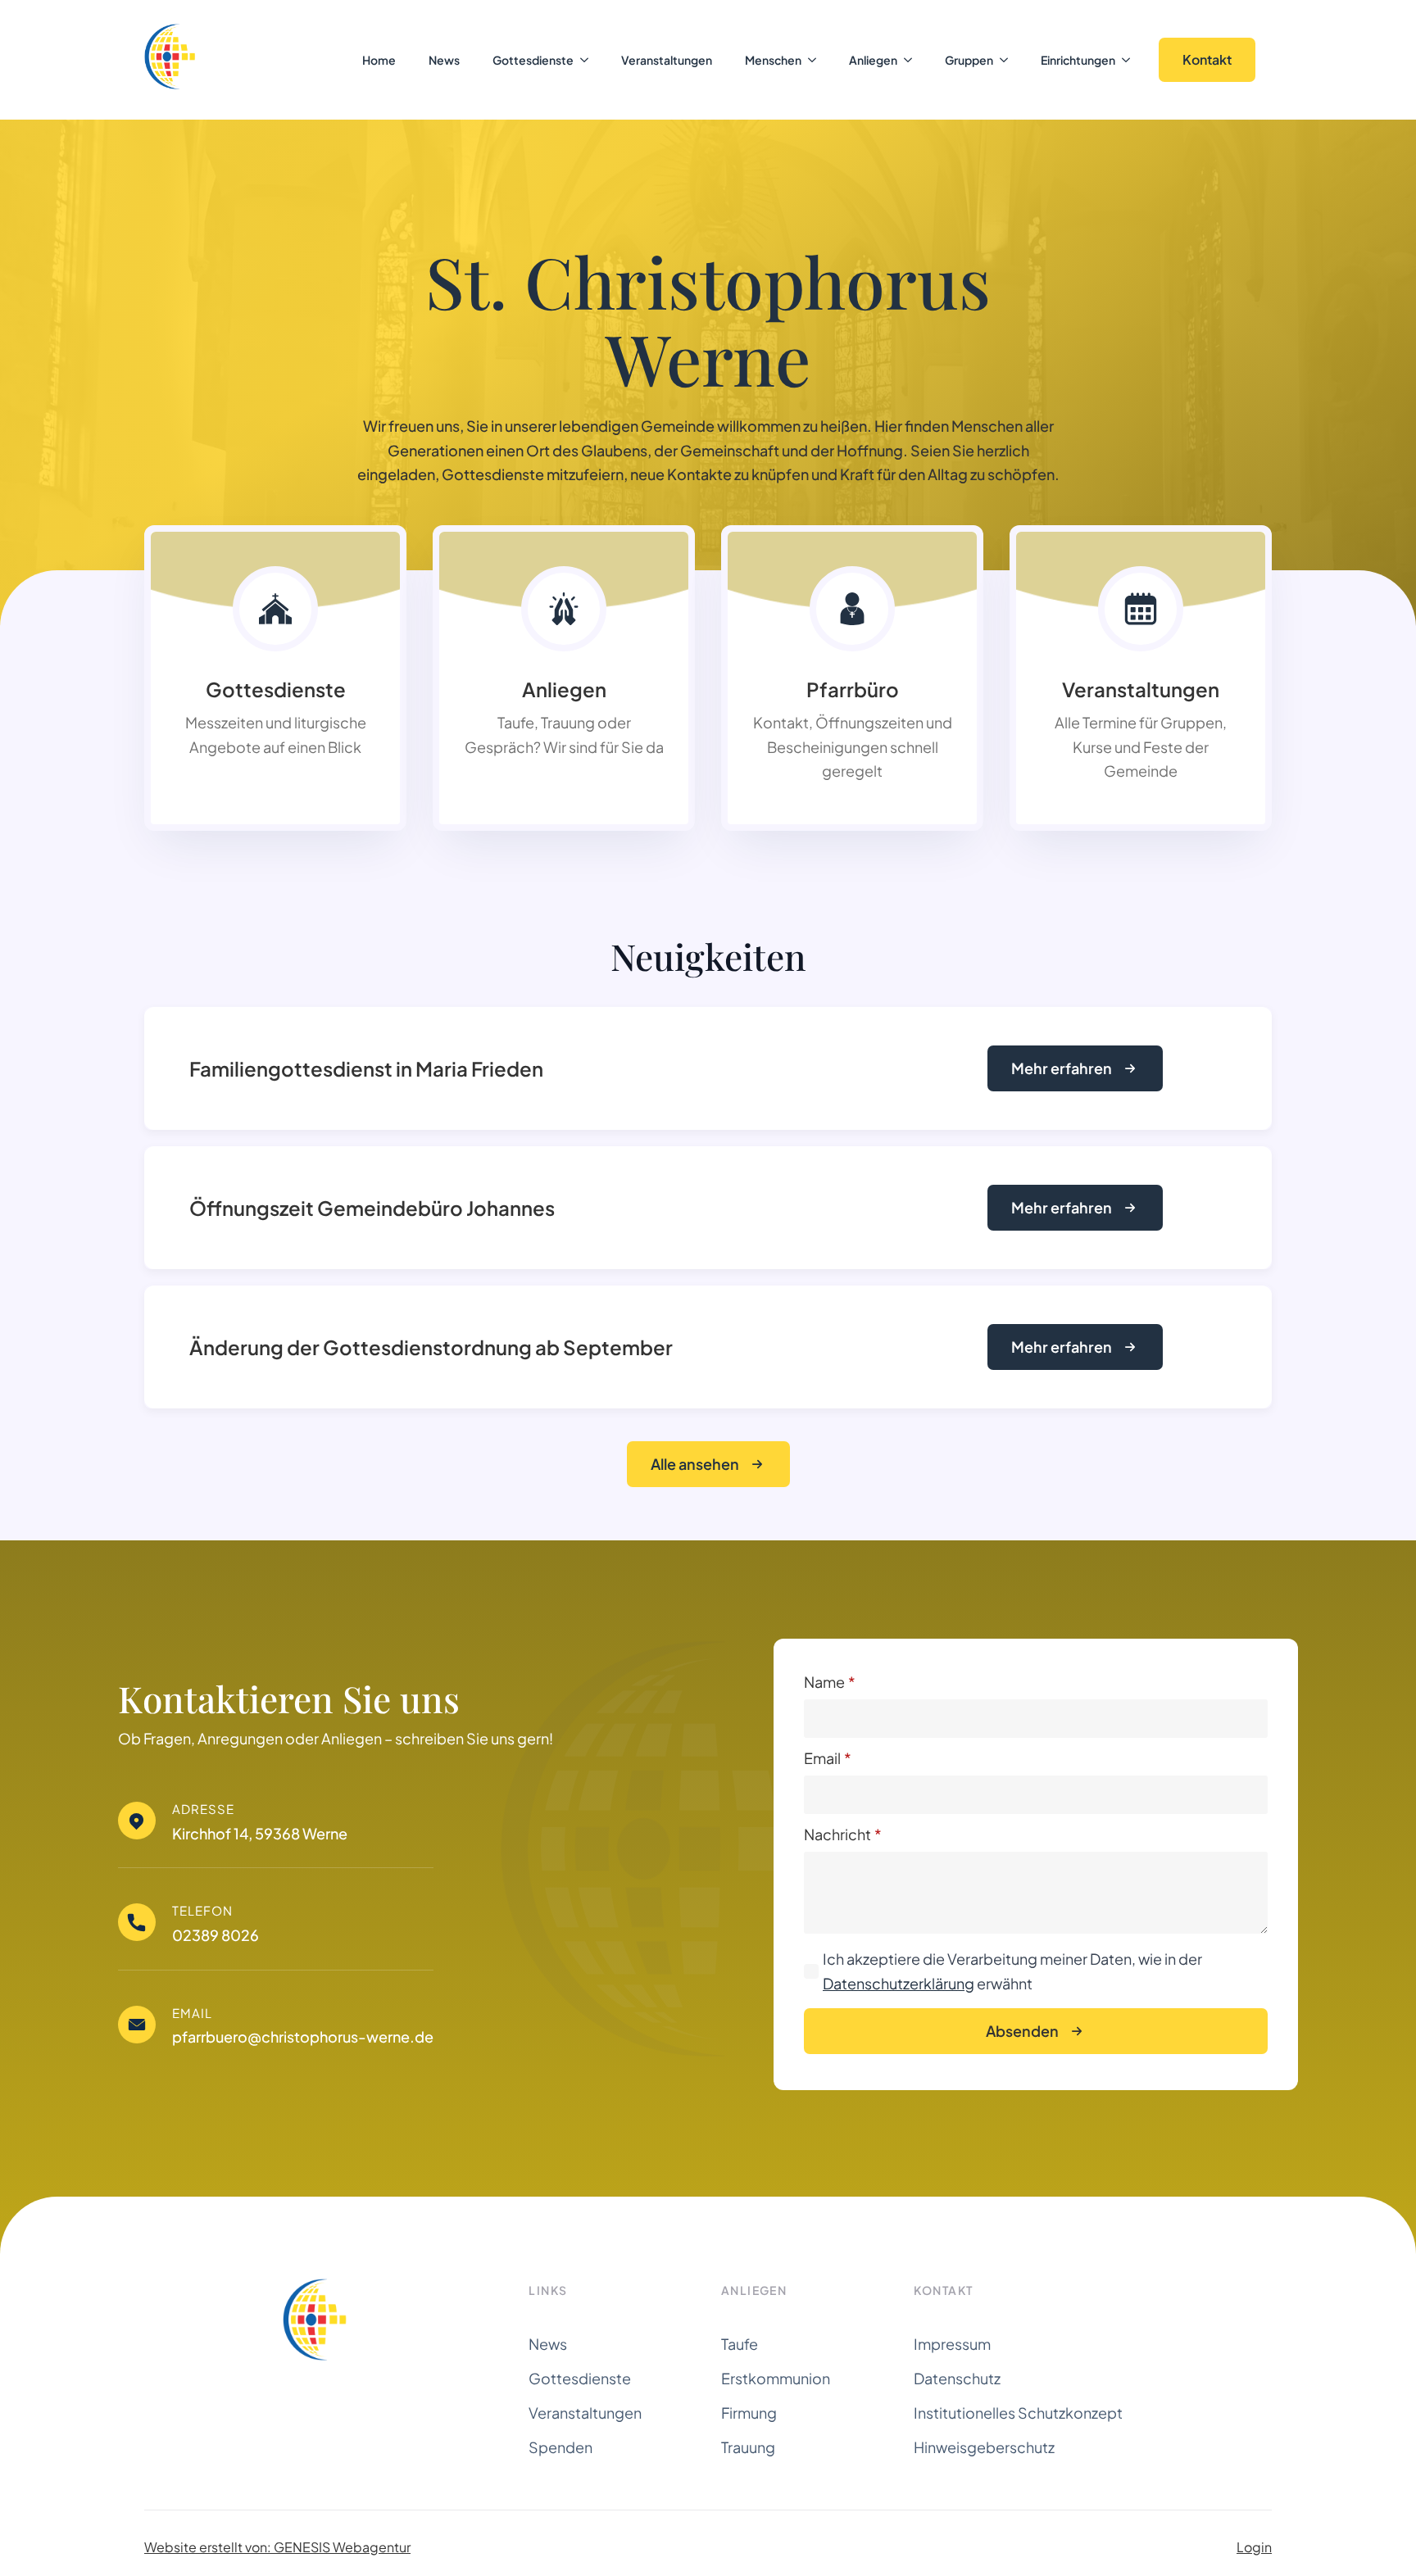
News (444, 60)
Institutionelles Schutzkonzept (1018, 2413)
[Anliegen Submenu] (913, 60)
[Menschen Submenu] (817, 60)
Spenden (560, 2447)
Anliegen (873, 60)
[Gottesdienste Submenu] (589, 60)
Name (830, 1682)
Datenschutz (957, 2378)
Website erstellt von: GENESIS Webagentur (277, 2547)
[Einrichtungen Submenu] (1131, 60)
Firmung (749, 2413)
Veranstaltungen (667, 60)
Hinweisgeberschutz (984, 2447)
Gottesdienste (533, 60)
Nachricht (843, 1834)
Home (379, 60)
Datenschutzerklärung (899, 1983)
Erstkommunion (776, 2378)
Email (828, 1758)
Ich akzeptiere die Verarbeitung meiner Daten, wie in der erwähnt (1012, 1971)
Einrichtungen (1078, 60)
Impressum (952, 2344)
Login (1254, 2547)
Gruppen (969, 60)
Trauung (748, 2447)
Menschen (773, 60)
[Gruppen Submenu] (1009, 60)
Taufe (740, 2344)
